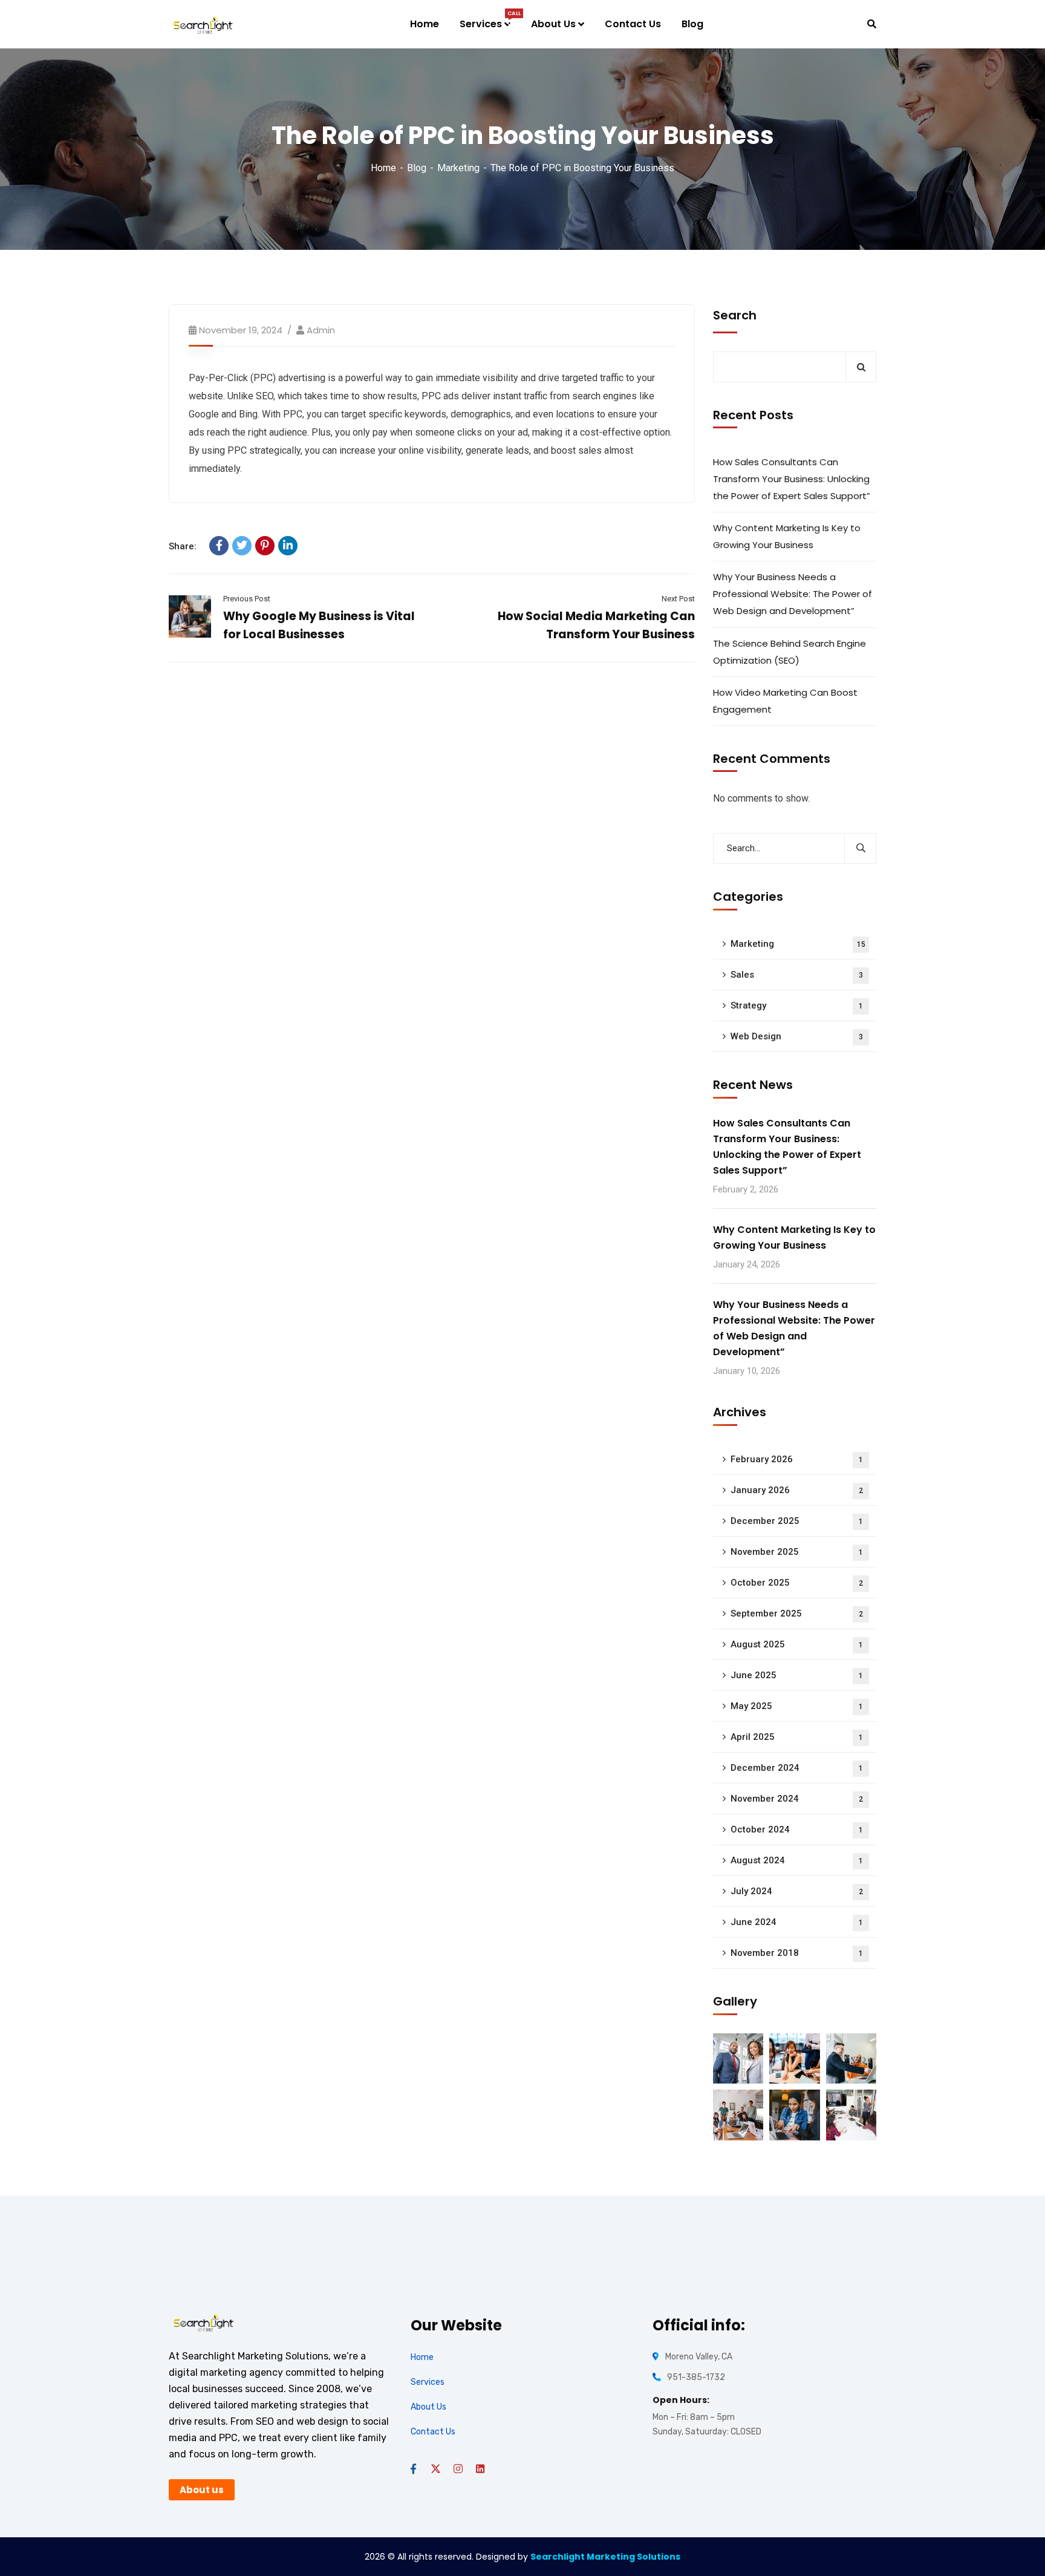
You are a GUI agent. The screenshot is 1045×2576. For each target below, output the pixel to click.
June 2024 (797, 1922)
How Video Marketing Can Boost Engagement (785, 701)
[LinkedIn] (288, 546)
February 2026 (797, 1459)
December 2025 (797, 1521)
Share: (183, 546)
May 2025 (797, 1706)
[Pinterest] (265, 546)
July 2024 (797, 1891)
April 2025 (797, 1737)
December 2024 (797, 1768)
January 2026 (797, 1490)
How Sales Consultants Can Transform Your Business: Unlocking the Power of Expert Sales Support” (792, 479)
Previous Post (247, 599)
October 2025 (797, 1583)
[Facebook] (219, 546)
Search (735, 315)
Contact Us (433, 2432)
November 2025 (797, 1552)
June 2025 (797, 1675)
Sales (797, 975)
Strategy (797, 1005)
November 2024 (797, 1799)
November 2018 (797, 1953)
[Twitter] (242, 546)
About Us (428, 2407)
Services (428, 2382)
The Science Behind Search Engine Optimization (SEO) (789, 652)
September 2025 (797, 1613)
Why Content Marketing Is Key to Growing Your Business (787, 536)
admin (321, 330)
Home (383, 168)
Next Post (678, 599)
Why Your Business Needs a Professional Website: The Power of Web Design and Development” (793, 594)
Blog (417, 168)
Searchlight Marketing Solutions (605, 2557)
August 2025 (797, 1644)
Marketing (458, 168)
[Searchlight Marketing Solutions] (203, 25)
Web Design (797, 1036)
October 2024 (797, 1829)
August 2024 (797, 1860)
